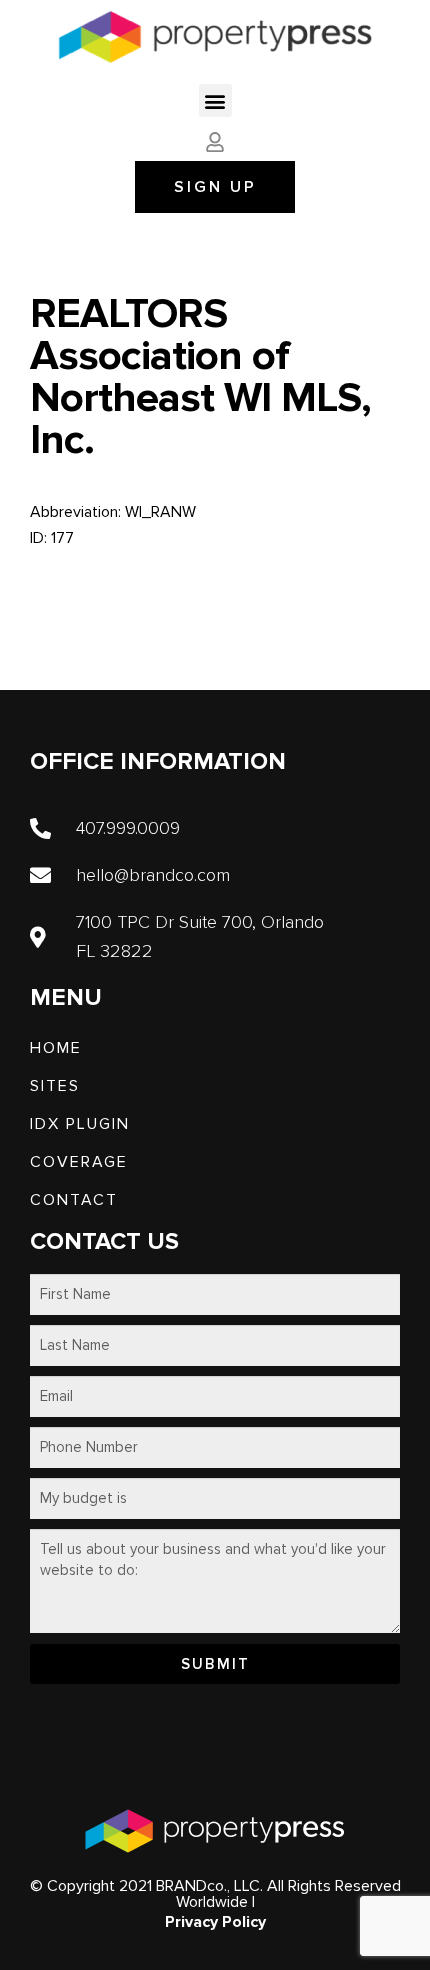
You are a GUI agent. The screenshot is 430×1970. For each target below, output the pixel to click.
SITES (55, 1086)
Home (56, 1048)
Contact (74, 1200)
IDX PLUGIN (80, 1124)
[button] (215, 100)
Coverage (79, 1162)
